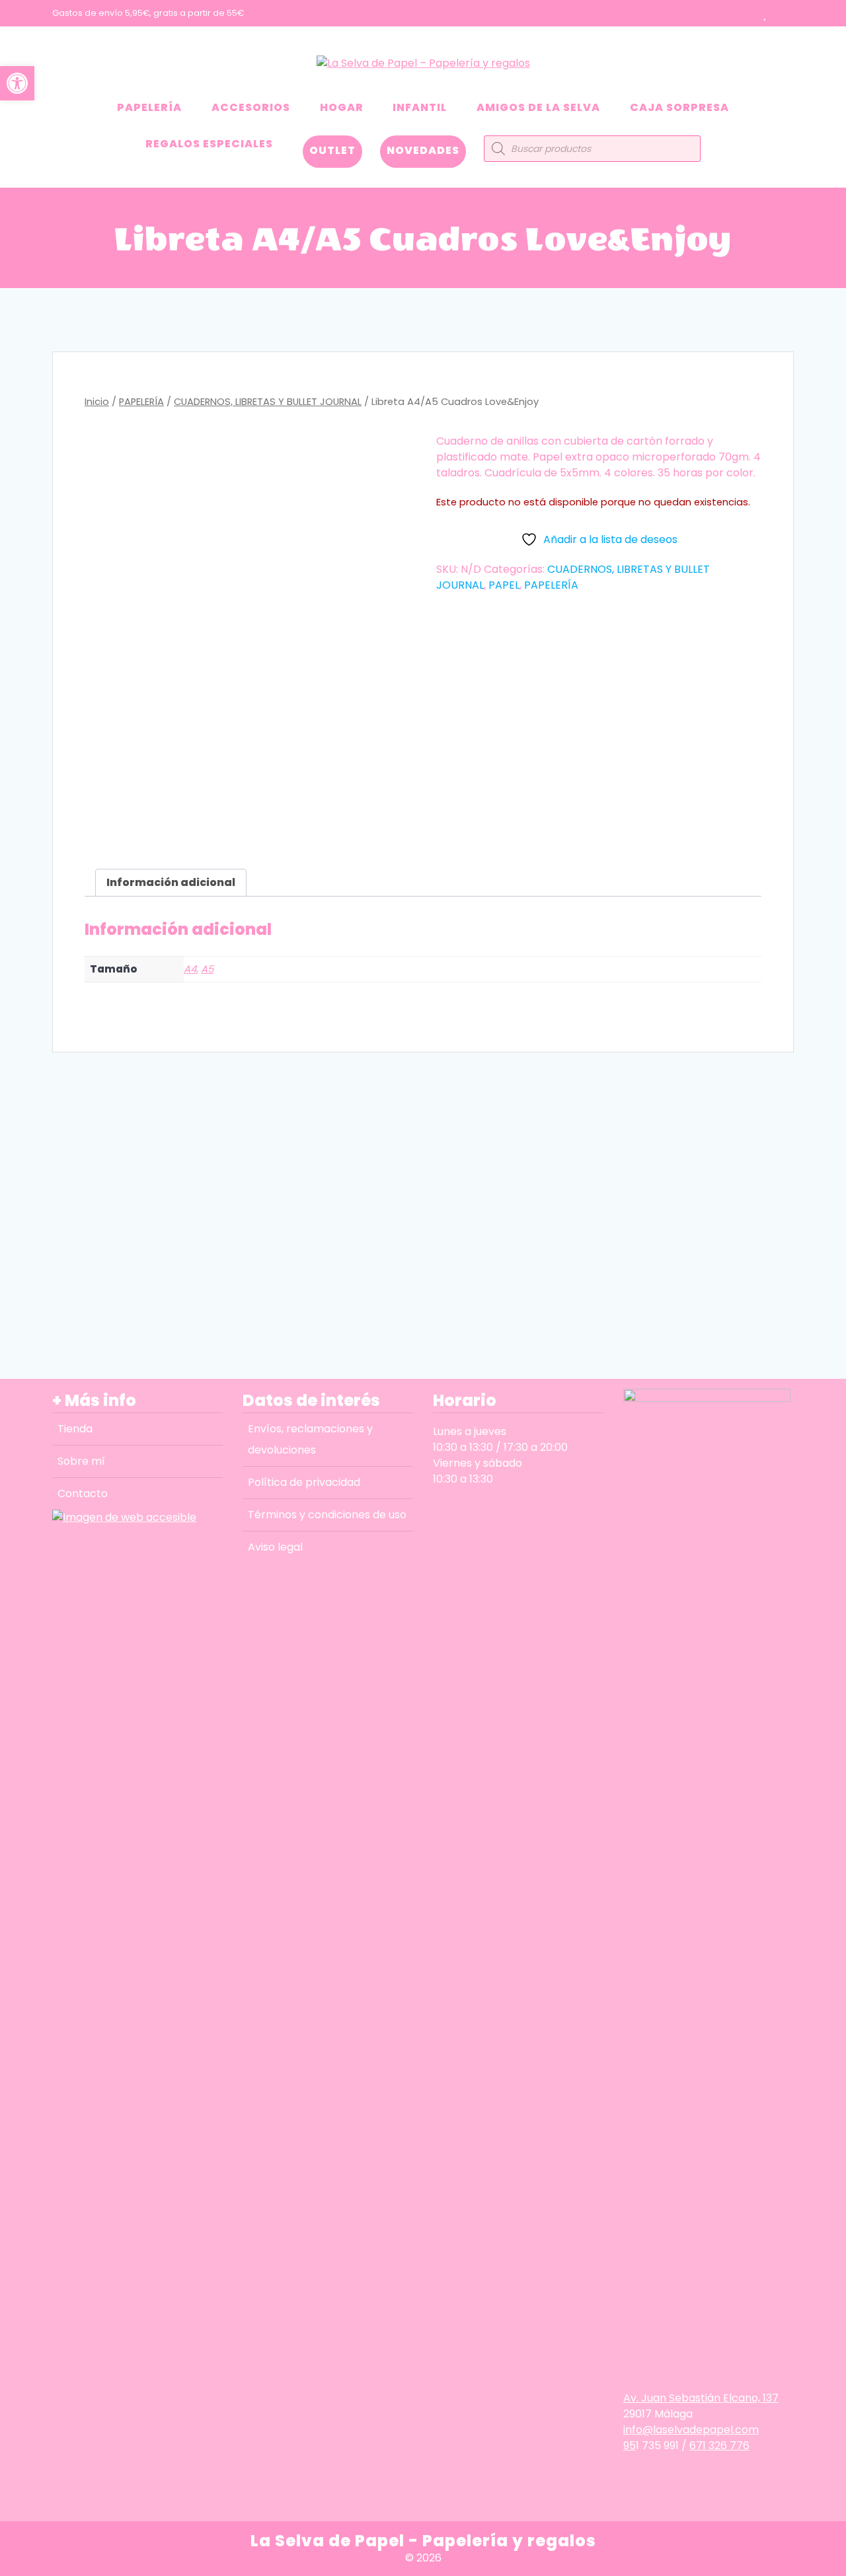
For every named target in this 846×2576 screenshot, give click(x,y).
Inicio (97, 402)
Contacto (83, 1493)
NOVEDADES (423, 150)
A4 (190, 969)
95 (630, 2446)
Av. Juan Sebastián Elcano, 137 (701, 2398)
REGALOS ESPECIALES (209, 144)
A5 (207, 969)
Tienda (75, 1429)
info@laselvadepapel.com (691, 2430)
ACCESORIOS (251, 107)
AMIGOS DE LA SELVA (538, 107)
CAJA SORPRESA (679, 107)
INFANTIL (420, 107)
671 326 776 (719, 2446)
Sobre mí (81, 1461)
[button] (17, 83)
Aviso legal (275, 1547)
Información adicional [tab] (171, 882)
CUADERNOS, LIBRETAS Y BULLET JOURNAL (268, 402)
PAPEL (504, 585)
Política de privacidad (304, 1482)
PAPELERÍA (149, 107)
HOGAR (342, 107)
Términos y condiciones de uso (327, 1515)
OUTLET (332, 150)
